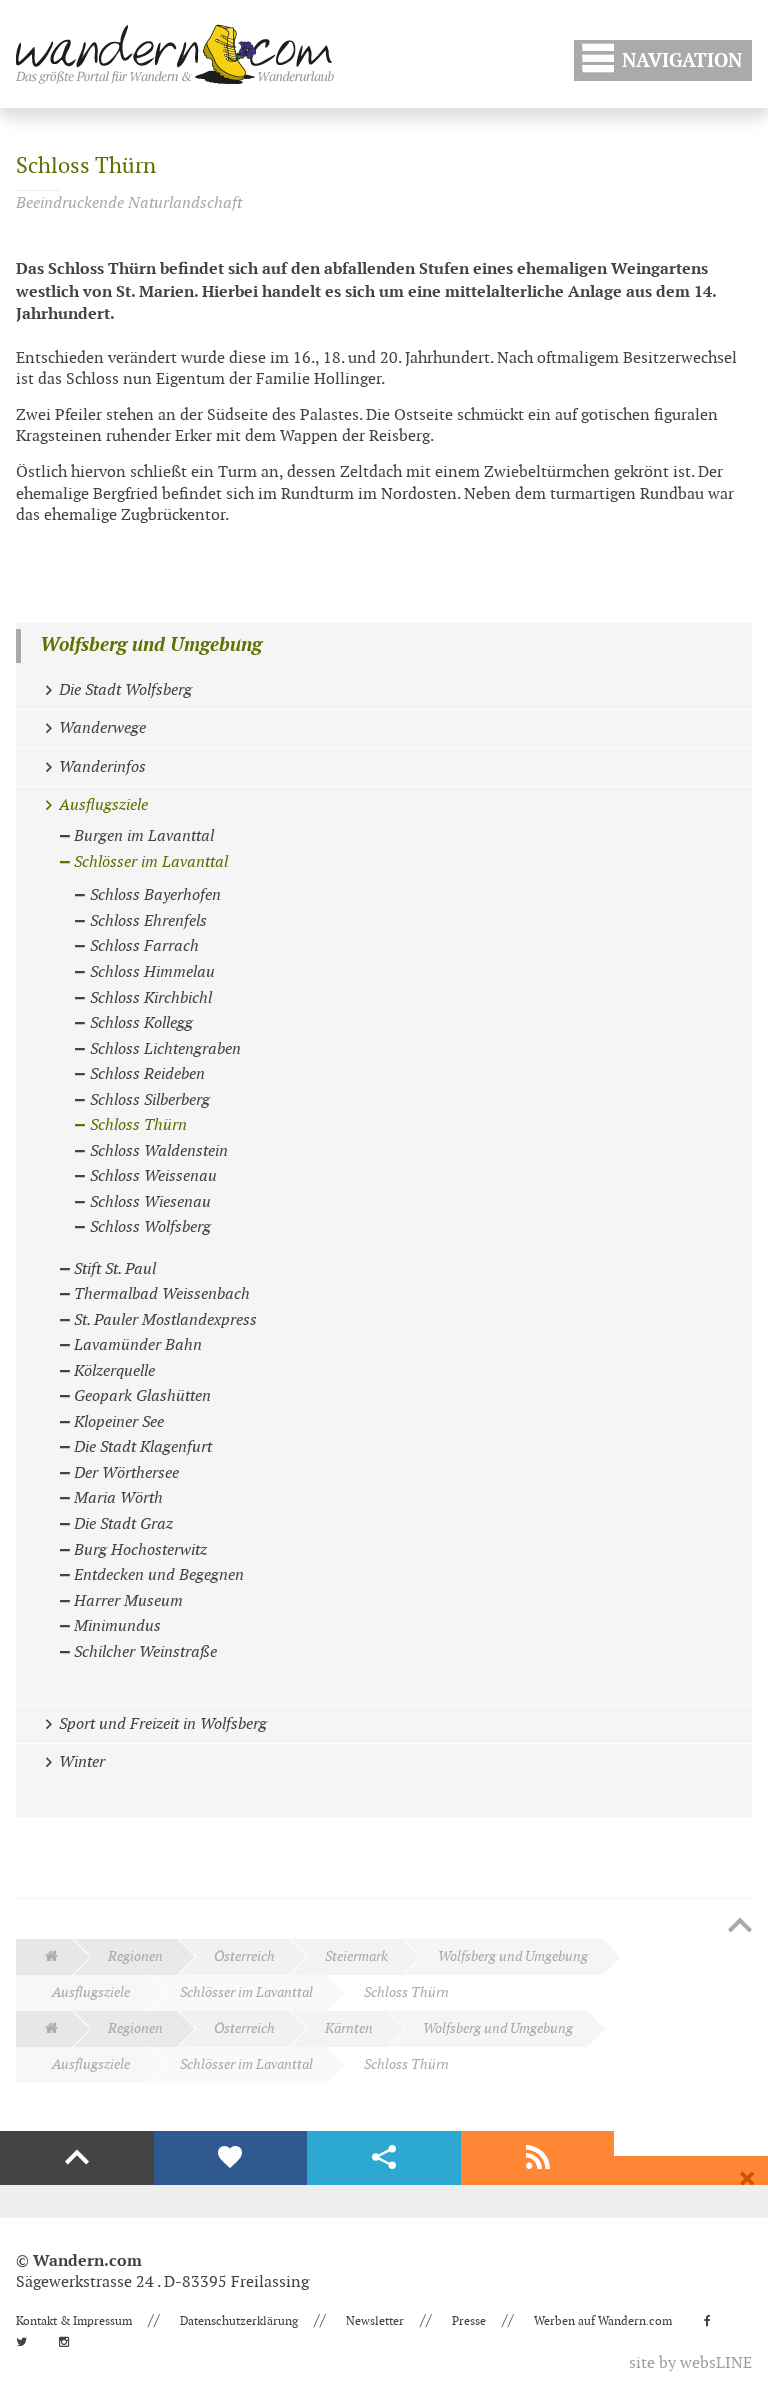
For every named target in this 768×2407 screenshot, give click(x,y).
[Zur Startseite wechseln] (175, 54)
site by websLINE (690, 2363)
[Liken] (231, 2158)
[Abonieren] (538, 2158)
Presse (469, 2321)
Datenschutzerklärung (239, 2321)
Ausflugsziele (91, 1992)
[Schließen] (747, 2179)
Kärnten (349, 2028)
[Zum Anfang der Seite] (740, 1927)
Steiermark (356, 1956)
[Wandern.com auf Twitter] (27, 2342)
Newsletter (375, 2321)
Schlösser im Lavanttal (246, 1992)
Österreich (244, 1956)
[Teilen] (384, 2158)
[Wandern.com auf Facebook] (713, 2321)
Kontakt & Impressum (74, 2321)
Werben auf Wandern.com (603, 2321)
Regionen (135, 1956)
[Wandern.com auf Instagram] (70, 2342)
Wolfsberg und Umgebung (151, 645)
